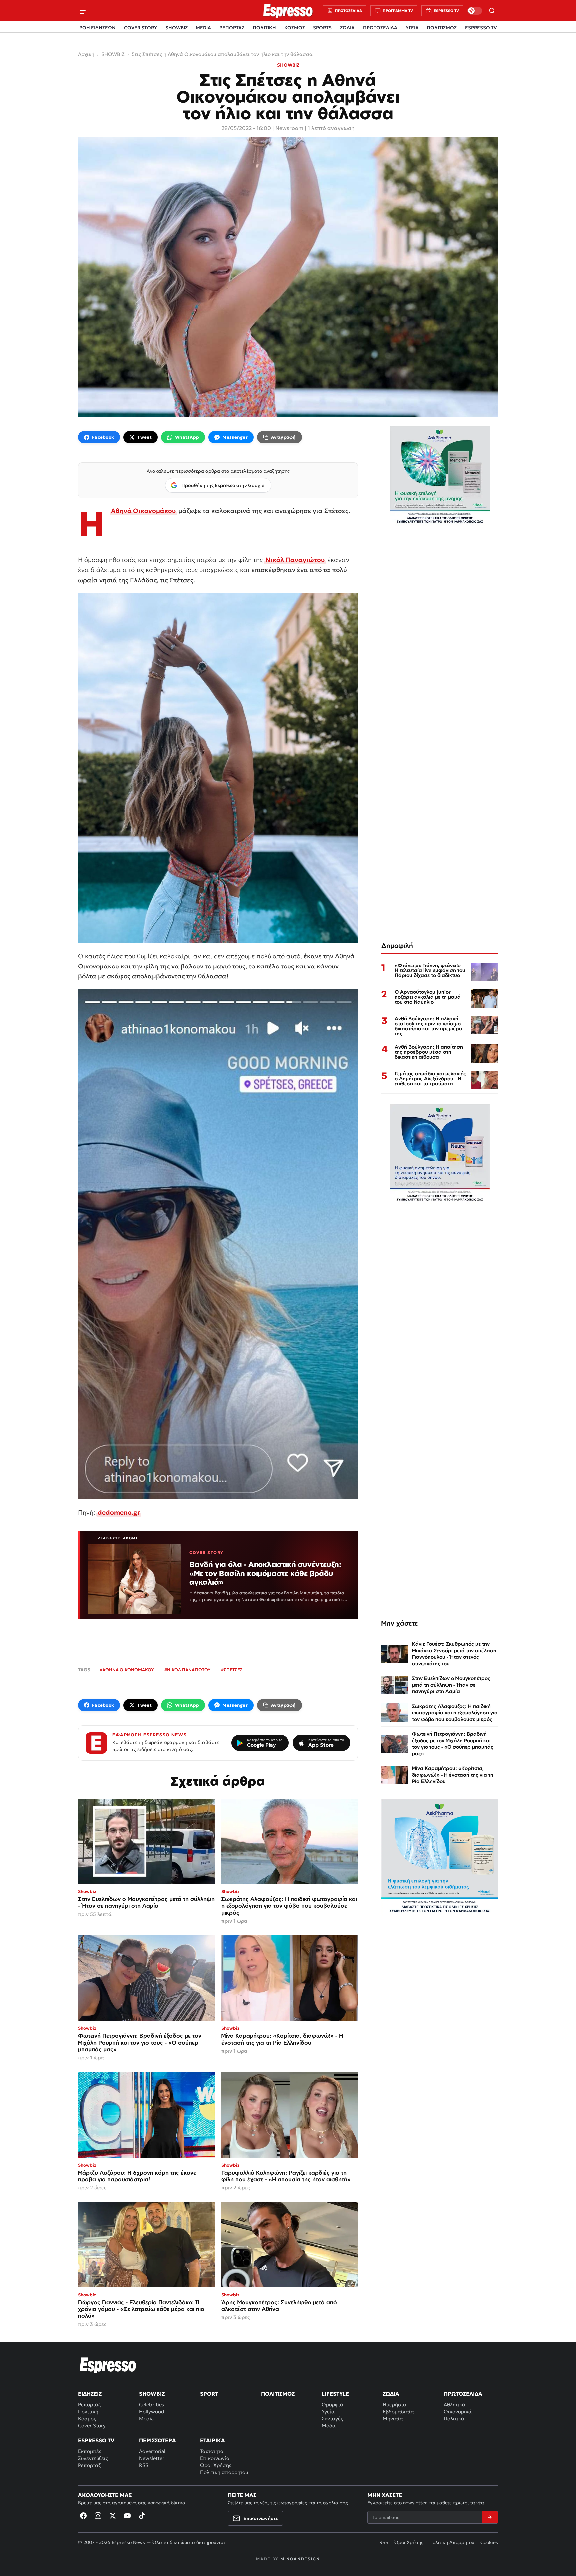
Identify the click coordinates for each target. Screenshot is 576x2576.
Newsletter (152, 2458)
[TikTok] (142, 2516)
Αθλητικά (454, 2405)
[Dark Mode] (475, 11)
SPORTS (322, 28)
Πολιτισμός (278, 2394)
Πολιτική (88, 2412)
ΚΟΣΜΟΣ (295, 28)
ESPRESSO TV (481, 28)
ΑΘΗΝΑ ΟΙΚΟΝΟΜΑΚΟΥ (128, 1670)
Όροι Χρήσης (216, 2465)
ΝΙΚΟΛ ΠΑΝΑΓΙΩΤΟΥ (189, 1670)
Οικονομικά (458, 2412)
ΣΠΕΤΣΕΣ (233, 1670)
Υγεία (328, 2412)
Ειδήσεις (90, 2394)
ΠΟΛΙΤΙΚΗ (264, 28)
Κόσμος (87, 2419)
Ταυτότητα (212, 2451)
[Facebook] (83, 2516)
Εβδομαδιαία (398, 2412)
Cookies (489, 2542)
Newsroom (289, 128)
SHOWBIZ (176, 28)
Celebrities (151, 2405)
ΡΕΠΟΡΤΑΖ (232, 28)
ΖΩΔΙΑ (347, 28)
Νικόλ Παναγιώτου (295, 560)
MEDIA (203, 28)
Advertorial (152, 2451)
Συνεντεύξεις (93, 2458)
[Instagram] (98, 2516)
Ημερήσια (394, 2405)
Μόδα (329, 2426)
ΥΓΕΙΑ (412, 28)
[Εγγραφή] (490, 2517)
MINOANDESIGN (300, 2559)
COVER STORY (140, 28)
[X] (113, 2516)
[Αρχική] (108, 2365)
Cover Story (92, 2426)
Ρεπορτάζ (89, 2405)
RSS (144, 2465)
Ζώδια (391, 2394)
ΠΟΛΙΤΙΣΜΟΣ (442, 28)
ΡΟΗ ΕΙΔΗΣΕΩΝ (97, 28)
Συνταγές (332, 2419)
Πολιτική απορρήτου (224, 2472)
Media (146, 2419)
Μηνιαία (393, 2419)
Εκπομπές (90, 2451)
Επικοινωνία (215, 2458)
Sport (209, 2394)
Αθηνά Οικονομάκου (143, 511)
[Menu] (84, 11)
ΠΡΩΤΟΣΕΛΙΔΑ (380, 28)
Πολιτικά (454, 2419)
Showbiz (152, 2394)
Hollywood (152, 2412)
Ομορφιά (332, 2405)
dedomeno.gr (119, 1512)
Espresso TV (96, 2440)
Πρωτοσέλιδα (463, 2394)
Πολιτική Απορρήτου (452, 2542)
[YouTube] (127, 2516)
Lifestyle (335, 2394)
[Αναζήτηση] (492, 11)
